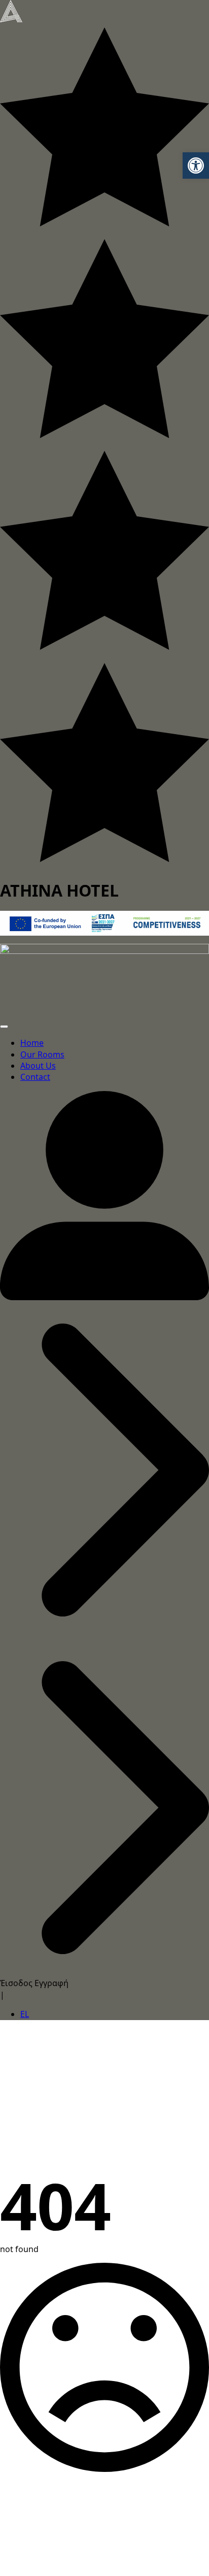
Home (32, 1043)
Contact (35, 1077)
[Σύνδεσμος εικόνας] (104, 976)
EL (25, 2014)
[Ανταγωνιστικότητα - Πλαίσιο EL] (104, 922)
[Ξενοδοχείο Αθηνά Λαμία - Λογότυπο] (11, 10)
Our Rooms (42, 1054)
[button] (196, 166)
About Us (38, 1066)
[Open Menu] (4, 1027)
